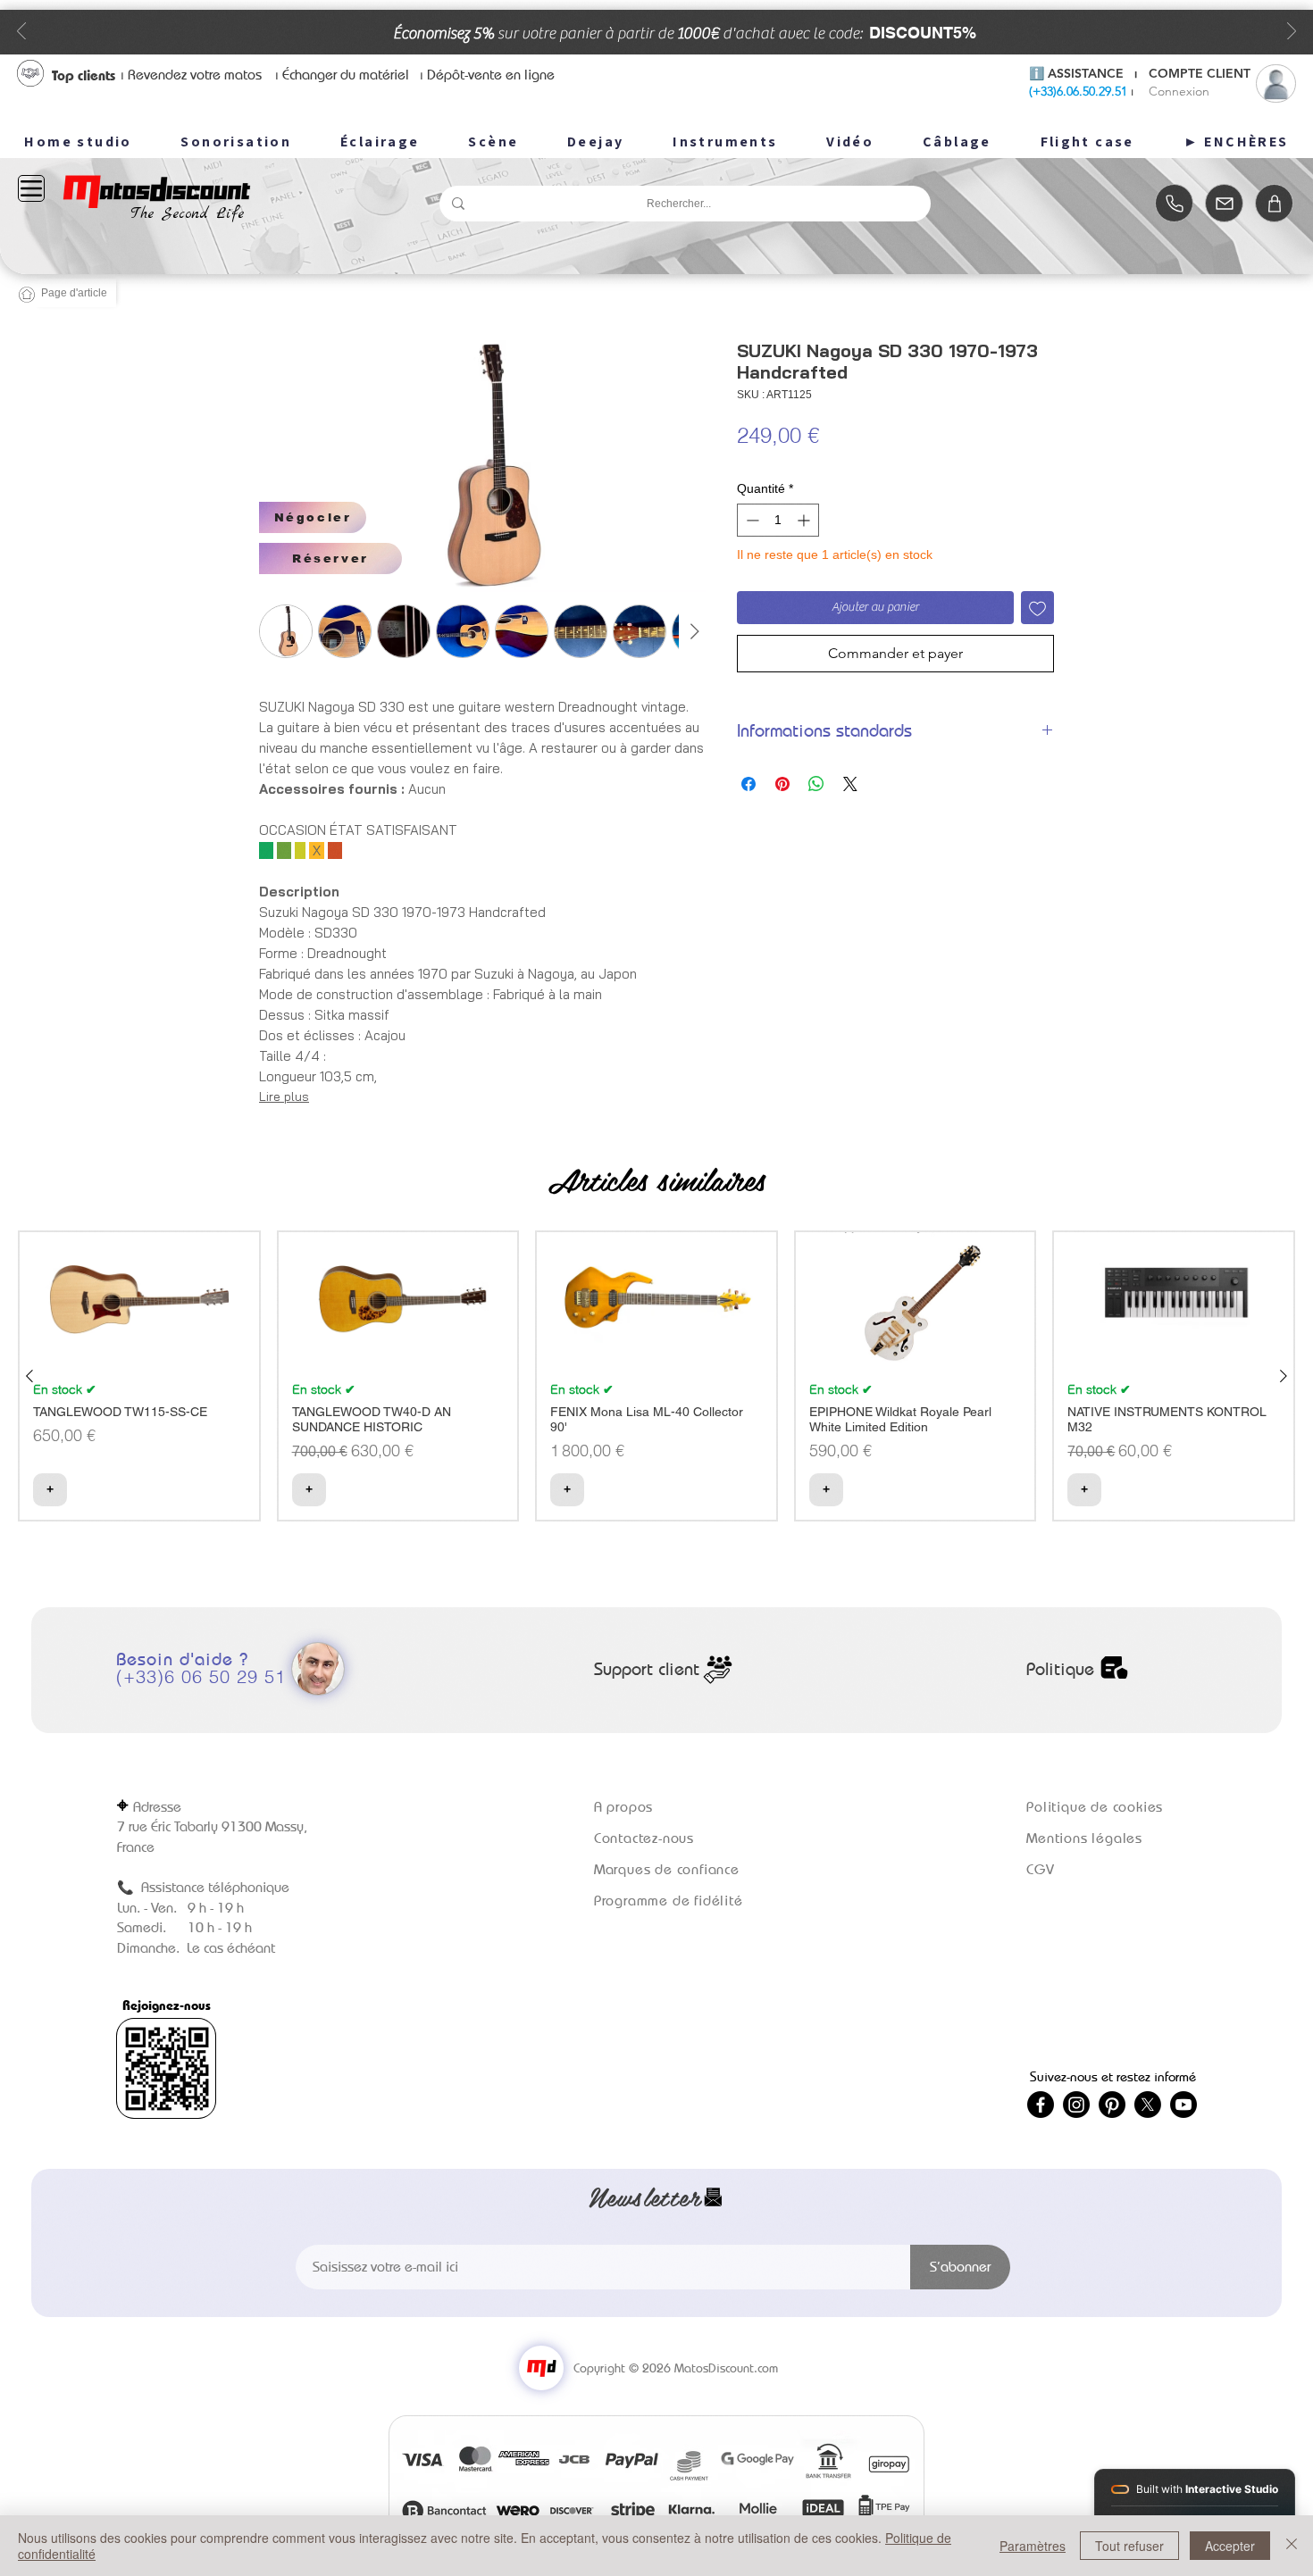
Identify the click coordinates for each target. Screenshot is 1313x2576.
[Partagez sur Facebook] (748, 784)
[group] (656, 1376)
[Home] (1174, 203)
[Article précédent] (29, 1376)
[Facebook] (1041, 2105)
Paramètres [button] (1033, 2546)
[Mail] (1224, 203)
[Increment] (805, 520)
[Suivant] (1292, 33)
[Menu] (31, 188)
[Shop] (1274, 203)
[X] (1148, 2105)
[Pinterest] (1112, 2105)
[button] (313, 517)
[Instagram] (1076, 2105)
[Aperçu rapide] (139, 1300)
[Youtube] (1183, 2105)
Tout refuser (1129, 2546)
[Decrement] (751, 520)
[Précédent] (21, 33)
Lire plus (284, 1096)
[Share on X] (850, 784)
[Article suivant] (1284, 1376)
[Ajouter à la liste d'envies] (1037, 608)
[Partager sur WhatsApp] (816, 784)
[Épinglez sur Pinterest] (782, 784)
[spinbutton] (778, 520)
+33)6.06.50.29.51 (1080, 91)
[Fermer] (1292, 2546)
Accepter (1230, 2546)
